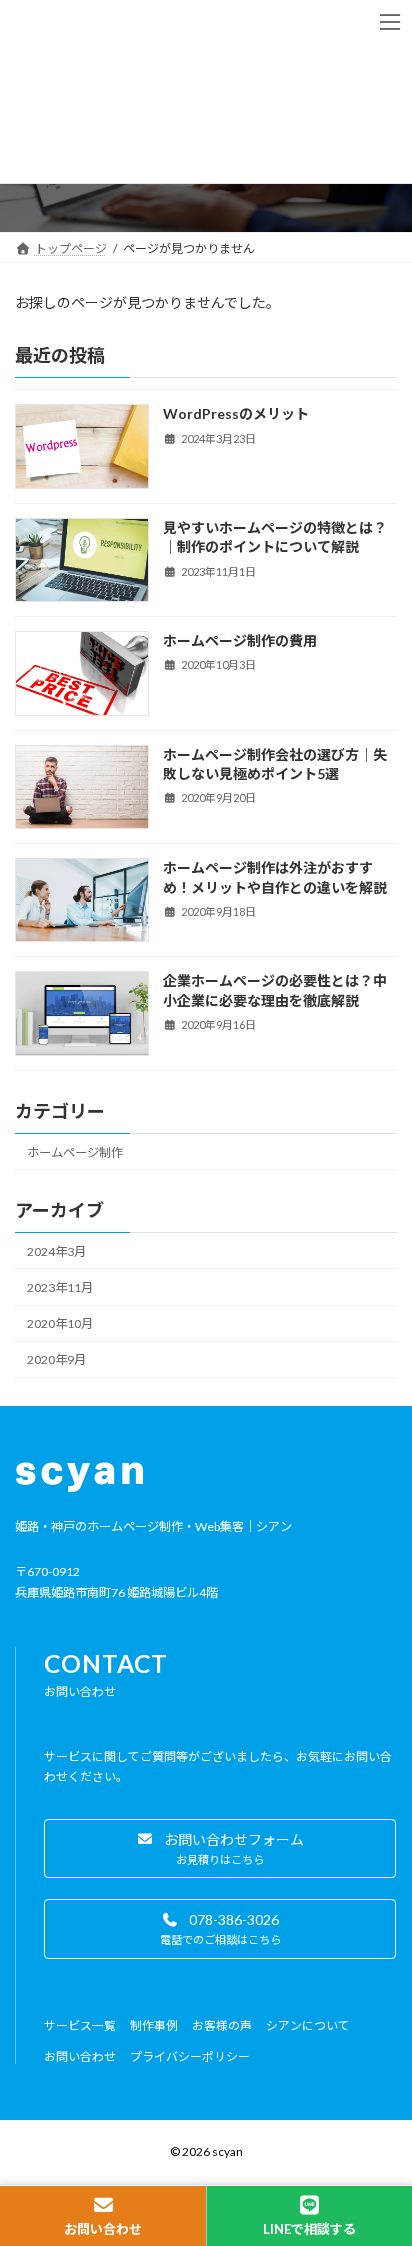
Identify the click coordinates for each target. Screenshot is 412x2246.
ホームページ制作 (75, 1151)
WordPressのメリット (236, 413)
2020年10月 (60, 1323)
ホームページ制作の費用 (240, 640)
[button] (220, 1848)
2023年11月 (60, 1287)
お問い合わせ (103, 2229)
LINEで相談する (309, 2229)
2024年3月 (56, 1251)
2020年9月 (56, 1359)
